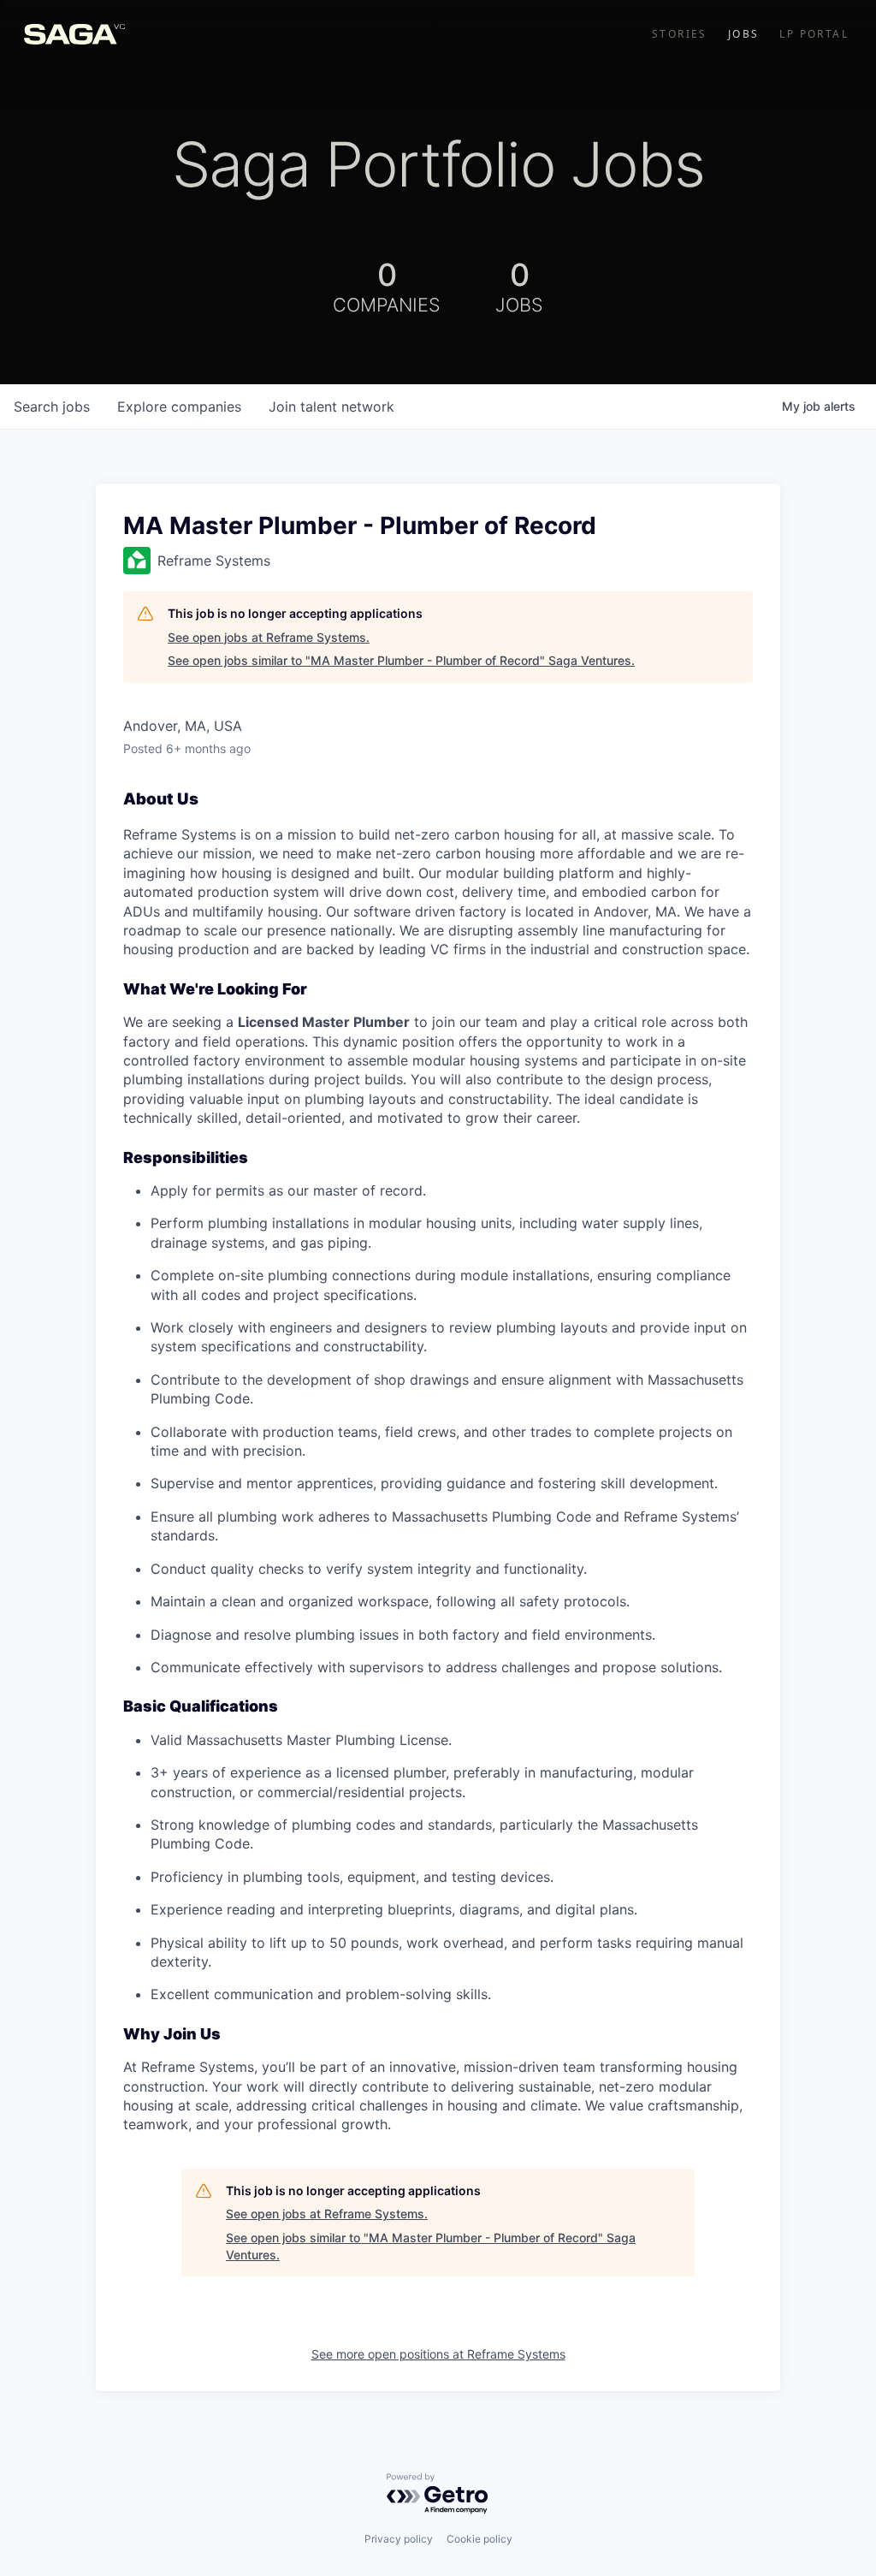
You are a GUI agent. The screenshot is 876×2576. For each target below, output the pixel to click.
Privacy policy (399, 2539)
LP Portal (814, 34)
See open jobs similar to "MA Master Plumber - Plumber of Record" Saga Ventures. (401, 660)
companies (179, 407)
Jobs (744, 34)
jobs (52, 407)
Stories (680, 34)
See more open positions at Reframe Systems (438, 2354)
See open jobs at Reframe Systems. (269, 637)
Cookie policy (479, 2539)
